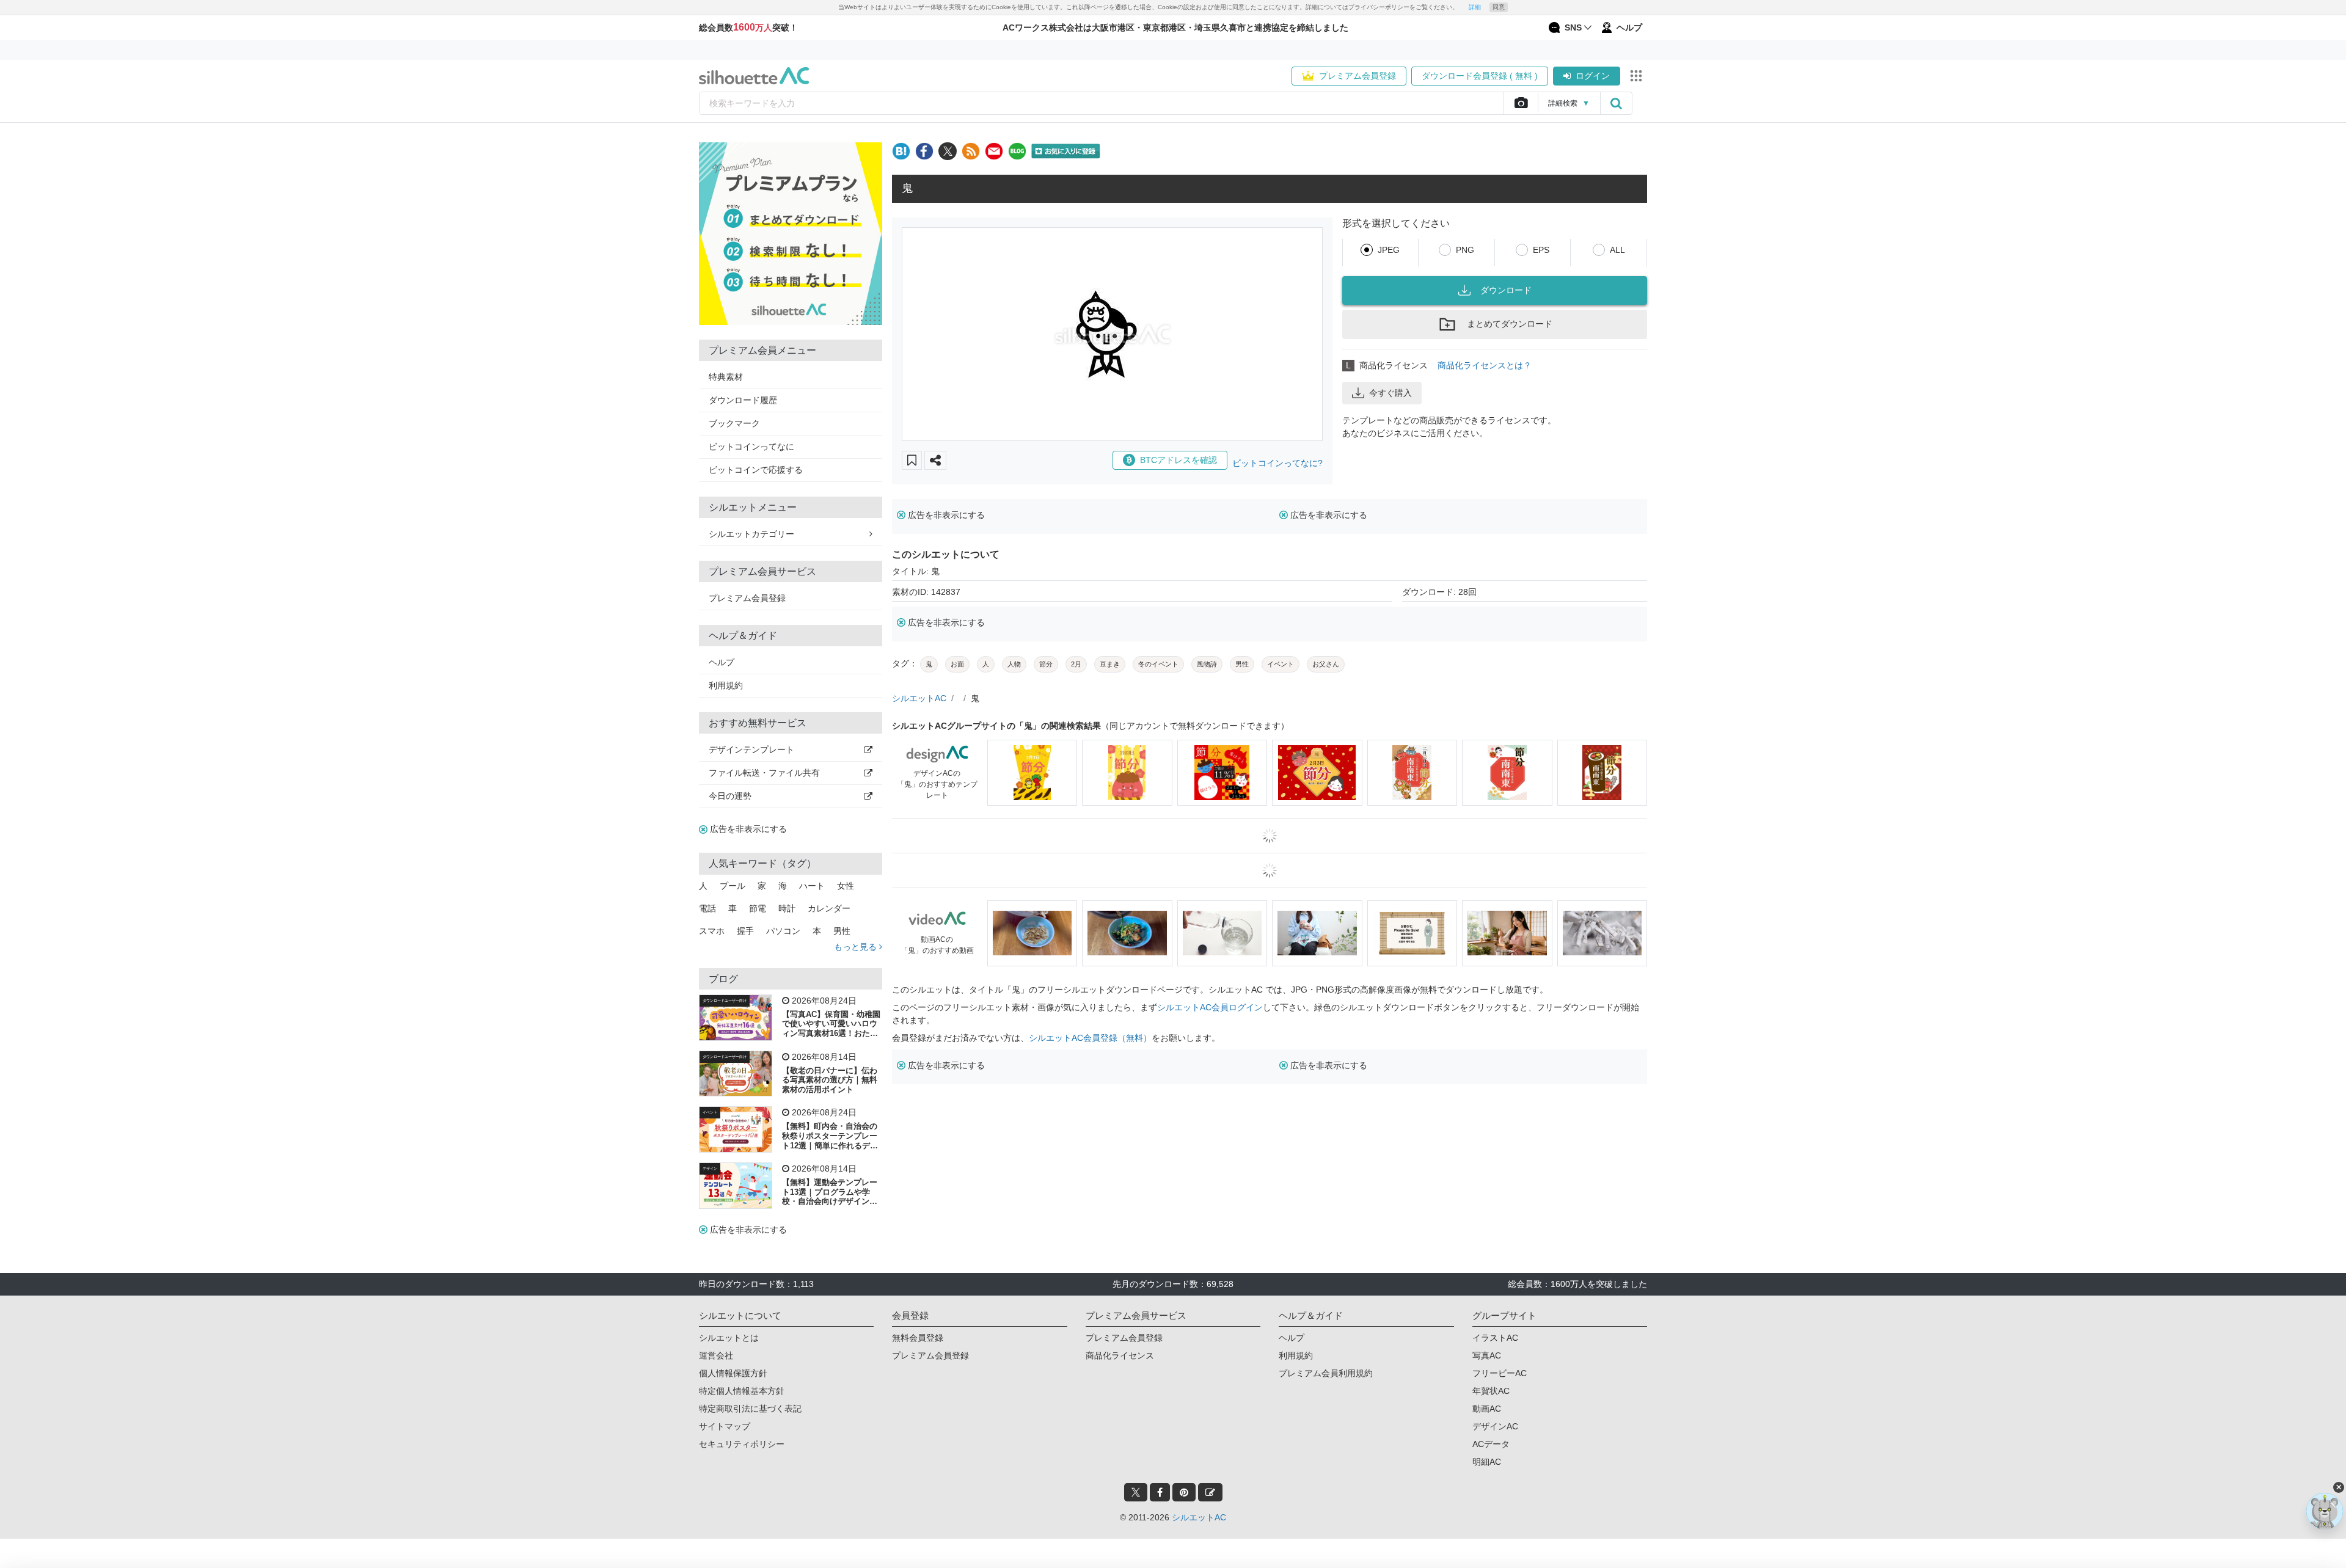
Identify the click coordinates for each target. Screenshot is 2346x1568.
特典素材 (726, 377)
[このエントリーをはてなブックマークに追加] (901, 151)
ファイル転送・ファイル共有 (764, 773)
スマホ (712, 931)
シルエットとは (729, 1338)
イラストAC (1495, 1338)
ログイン (1593, 76)
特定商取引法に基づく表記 (750, 1409)
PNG (1465, 250)
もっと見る (857, 947)
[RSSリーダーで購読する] (971, 151)
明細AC (1487, 1462)
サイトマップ (725, 1426)
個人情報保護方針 (733, 1373)
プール (733, 886)
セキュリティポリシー (742, 1444)
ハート (812, 886)
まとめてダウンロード (1510, 324)
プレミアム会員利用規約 (1326, 1373)
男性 (842, 931)
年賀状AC (1491, 1391)
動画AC (1487, 1409)
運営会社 (716, 1355)
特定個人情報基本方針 (742, 1391)
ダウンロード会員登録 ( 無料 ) (1480, 76)
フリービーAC (1500, 1373)
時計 (787, 908)
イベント (710, 1112)
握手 (745, 931)
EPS (1541, 250)
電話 (707, 908)
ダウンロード (1506, 290)
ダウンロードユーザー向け (725, 1001)
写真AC (1487, 1355)
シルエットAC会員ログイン (1210, 1007)
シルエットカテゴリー (751, 534)
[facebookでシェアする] (924, 151)
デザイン (710, 1169)
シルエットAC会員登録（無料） (1090, 1038)
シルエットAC (919, 698)
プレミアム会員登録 (1358, 76)
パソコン (783, 931)
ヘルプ (722, 662)
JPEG (1389, 250)
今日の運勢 (730, 796)
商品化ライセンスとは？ (1485, 365)
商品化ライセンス (1120, 1355)
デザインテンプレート (751, 749)
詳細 (1475, 7)
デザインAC (1495, 1426)
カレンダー (829, 908)
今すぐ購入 (1390, 393)
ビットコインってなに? (1277, 463)
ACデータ (1491, 1444)
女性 (846, 886)
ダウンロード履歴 (743, 400)
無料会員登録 (918, 1338)
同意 (1499, 7)
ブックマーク (734, 423)
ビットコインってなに (751, 447)
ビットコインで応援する (756, 470)
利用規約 (726, 685)
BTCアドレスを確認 (1178, 460)
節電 (758, 908)
